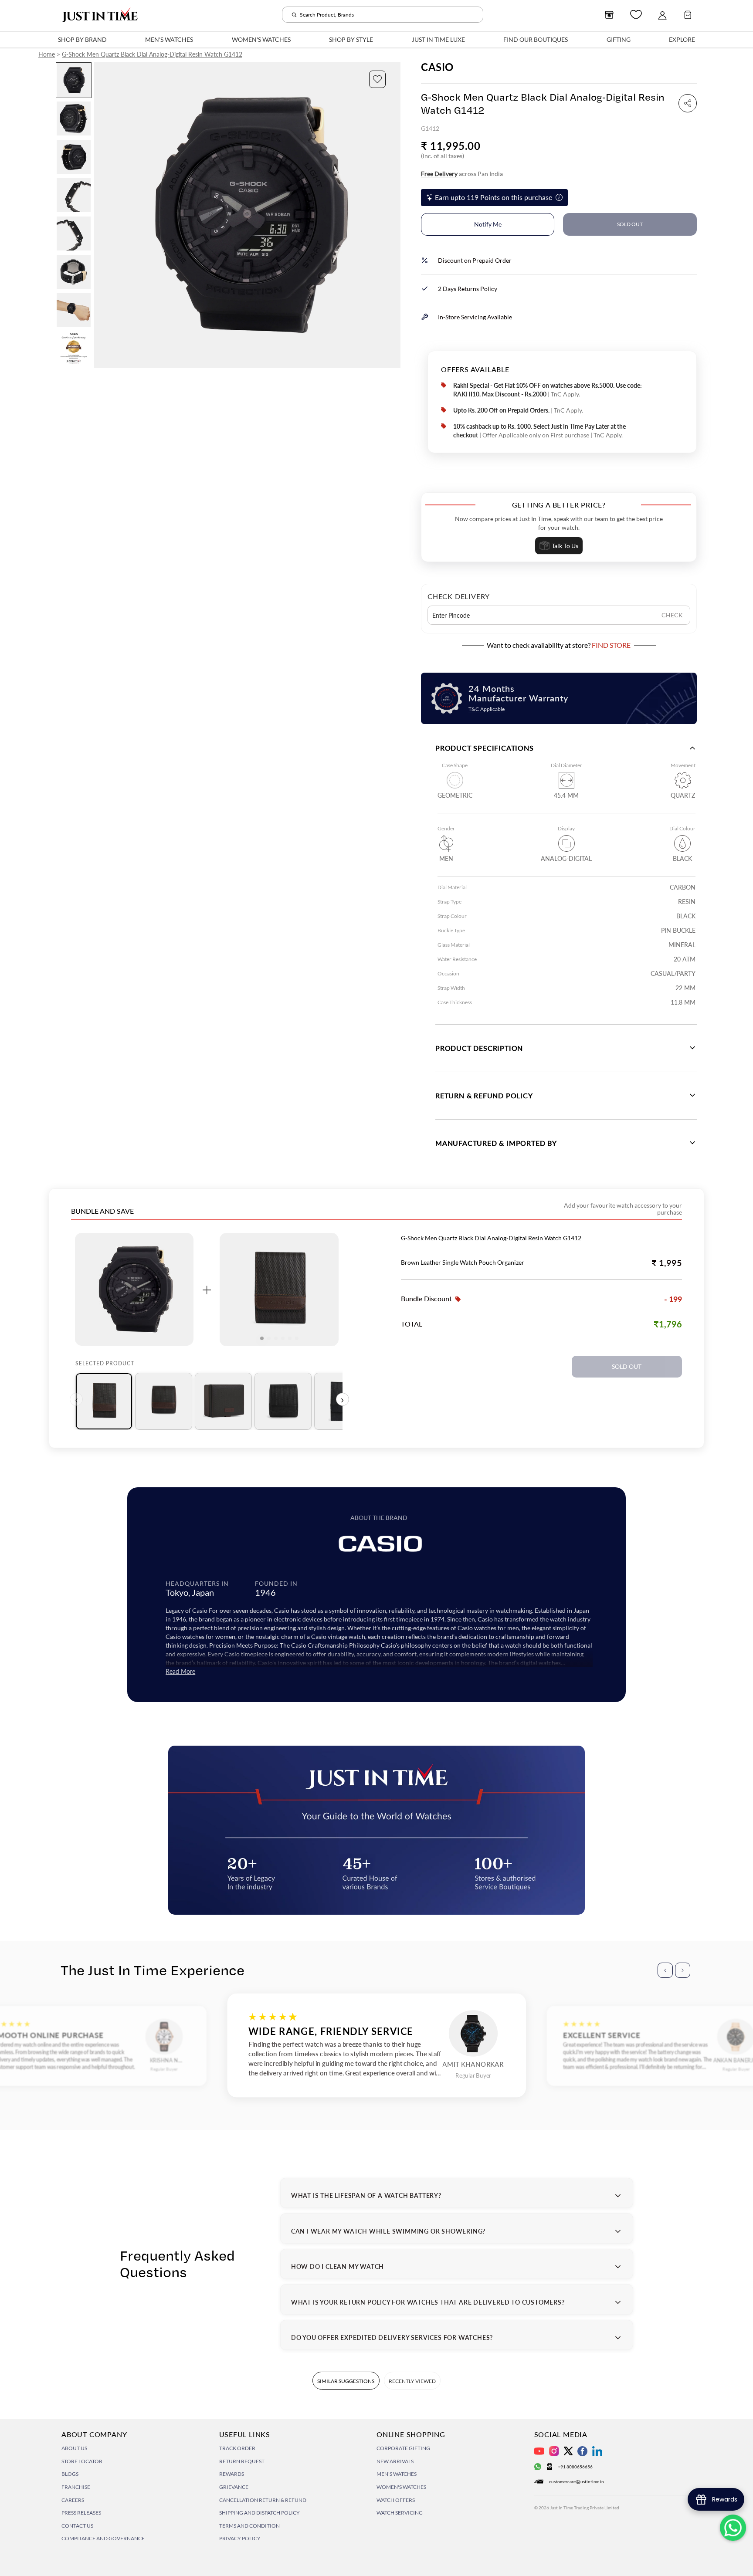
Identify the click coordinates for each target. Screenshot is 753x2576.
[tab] (104, 1401)
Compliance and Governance (103, 2538)
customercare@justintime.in (577, 2481)
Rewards (232, 2474)
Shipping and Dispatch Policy (259, 2513)
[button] (377, 79)
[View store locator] (609, 15)
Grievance (234, 2487)
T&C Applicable (487, 709)
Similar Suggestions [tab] (346, 2381)
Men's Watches (397, 2474)
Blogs (70, 2474)
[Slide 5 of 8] (74, 234)
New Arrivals (395, 2461)
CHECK (672, 615)
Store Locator (82, 2461)
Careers (73, 2500)
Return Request (242, 2461)
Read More (180, 1671)
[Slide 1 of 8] (74, 80)
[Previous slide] (101, 215)
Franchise (76, 2487)
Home (47, 54)
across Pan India (462, 174)
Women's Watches (401, 2487)
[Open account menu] (662, 15)
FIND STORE (611, 645)
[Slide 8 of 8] (74, 349)
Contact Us (77, 2526)
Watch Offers (396, 2500)
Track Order (237, 2448)
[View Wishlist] (636, 15)
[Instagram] (554, 2451)
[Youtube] (539, 2451)
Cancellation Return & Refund (263, 2500)
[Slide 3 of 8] (74, 157)
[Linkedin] (597, 2451)
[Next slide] (393, 215)
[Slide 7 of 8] (74, 310)
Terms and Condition (249, 2526)
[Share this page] (688, 103)
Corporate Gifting (403, 2448)
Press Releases (81, 2513)
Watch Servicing (400, 2513)
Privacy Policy (240, 2538)
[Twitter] (568, 2451)
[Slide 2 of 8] (74, 118)
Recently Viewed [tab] (412, 2381)
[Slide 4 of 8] (74, 195)
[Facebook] (582, 2451)
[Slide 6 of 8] (74, 272)
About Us (74, 2448)
